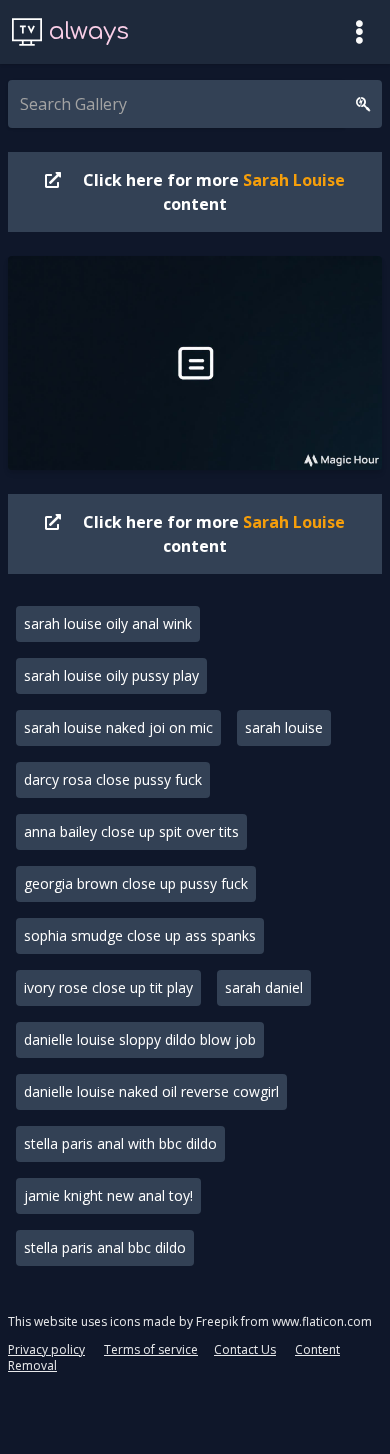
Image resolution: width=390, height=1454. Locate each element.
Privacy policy (46, 1349)
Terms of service (151, 1349)
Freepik (217, 1321)
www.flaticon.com (322, 1321)
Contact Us (245, 1349)
